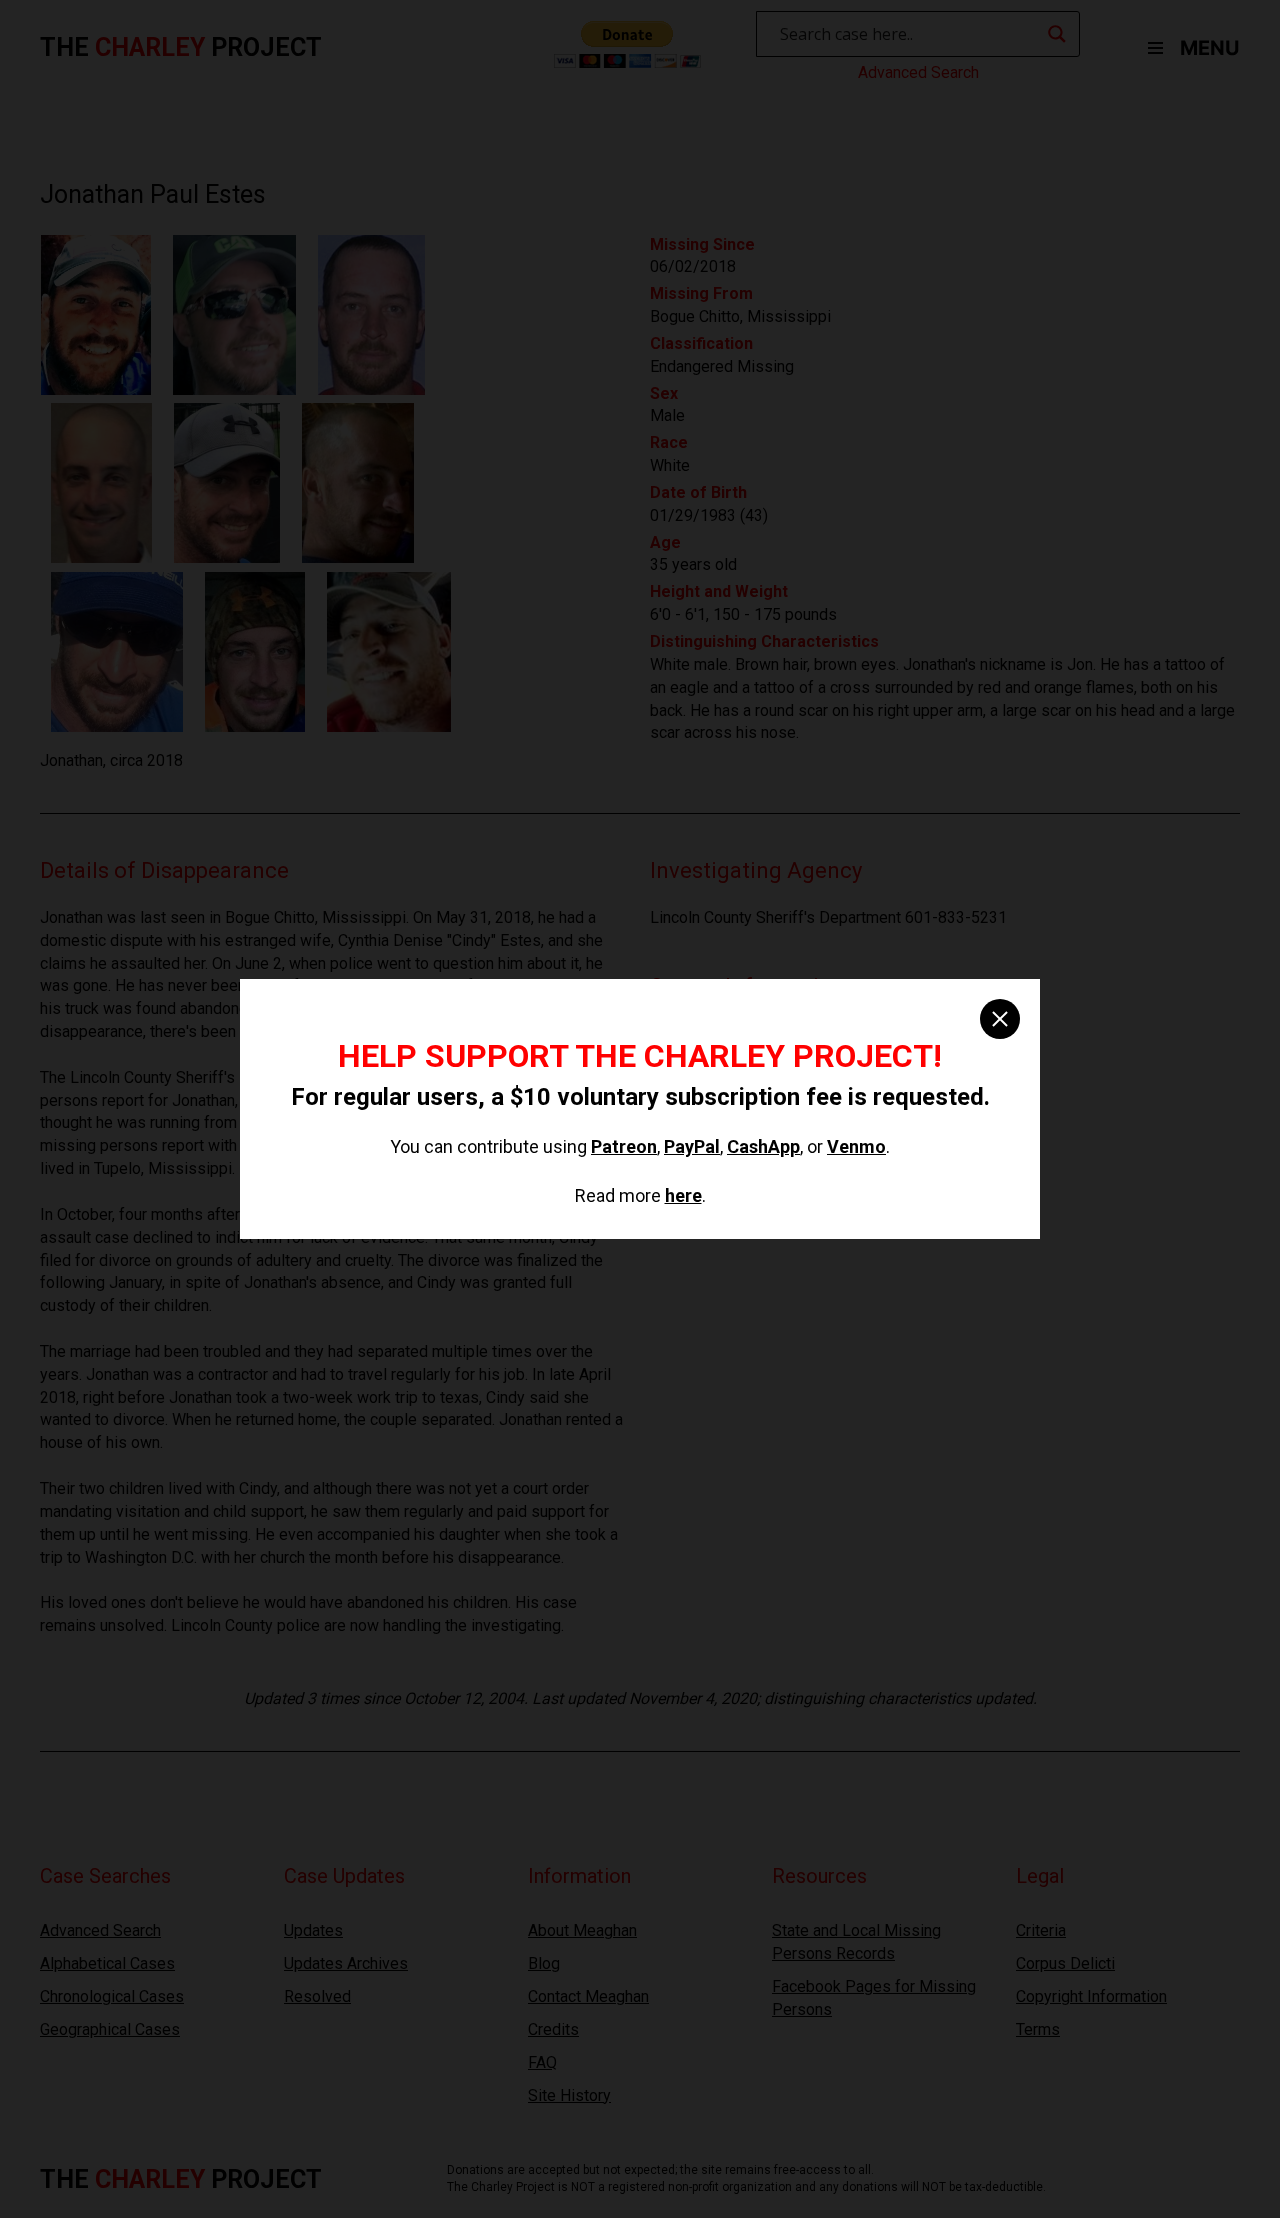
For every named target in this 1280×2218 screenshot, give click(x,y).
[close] (1000, 1019)
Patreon (624, 1146)
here (683, 1195)
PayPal (692, 1146)
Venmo (856, 1146)
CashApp (763, 1146)
